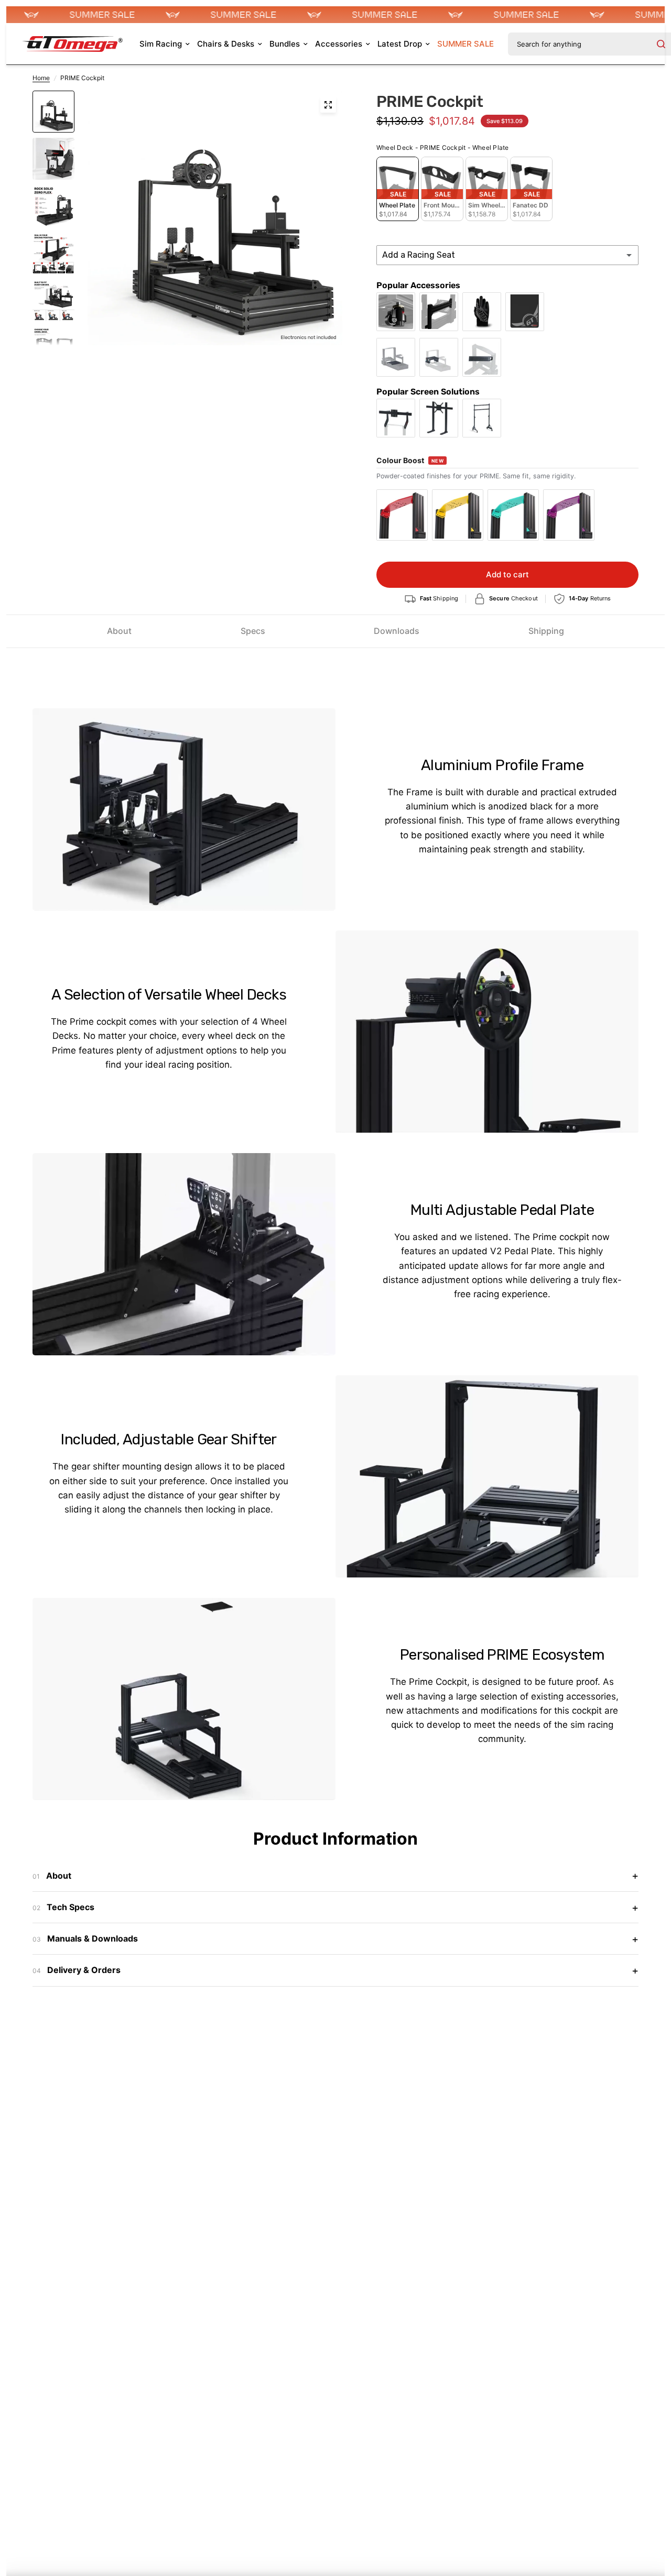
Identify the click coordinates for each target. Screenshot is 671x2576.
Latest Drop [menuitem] (400, 44)
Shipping (546, 631)
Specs (253, 631)
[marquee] (335, 15)
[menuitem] (466, 44)
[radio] (398, 189)
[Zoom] (328, 105)
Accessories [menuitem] (339, 44)
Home (41, 78)
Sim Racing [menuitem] (161, 44)
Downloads (397, 631)
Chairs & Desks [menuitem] (226, 44)
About (119, 631)
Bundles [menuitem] (285, 44)
